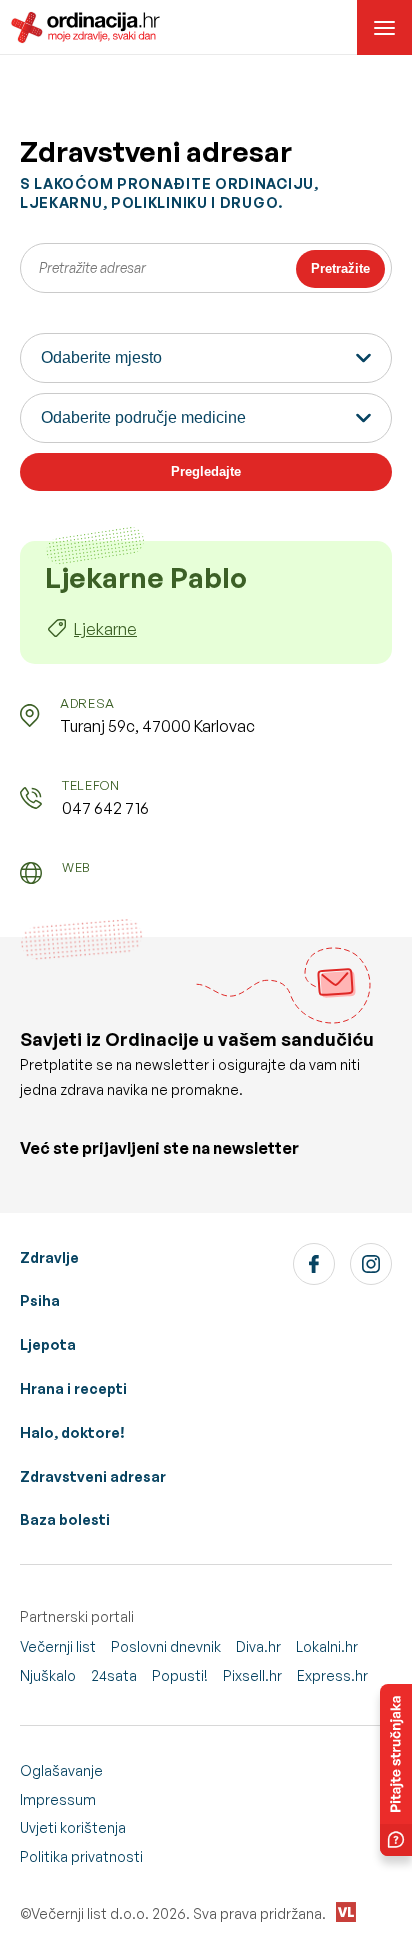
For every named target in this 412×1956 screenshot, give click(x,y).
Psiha (40, 1300)
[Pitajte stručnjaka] (396, 1770)
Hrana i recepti (73, 1388)
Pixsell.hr (252, 1675)
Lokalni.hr (327, 1646)
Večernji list (58, 1646)
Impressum (58, 1799)
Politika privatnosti (81, 1856)
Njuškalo (48, 1675)
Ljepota (48, 1344)
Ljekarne (105, 629)
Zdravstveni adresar (93, 1476)
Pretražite (340, 268)
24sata (114, 1675)
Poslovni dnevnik (166, 1646)
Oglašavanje (61, 1770)
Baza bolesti (65, 1519)
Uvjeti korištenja (73, 1827)
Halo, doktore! (72, 1432)
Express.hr (332, 1675)
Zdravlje (49, 1257)
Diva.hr (258, 1646)
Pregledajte (206, 471)
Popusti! (180, 1675)
